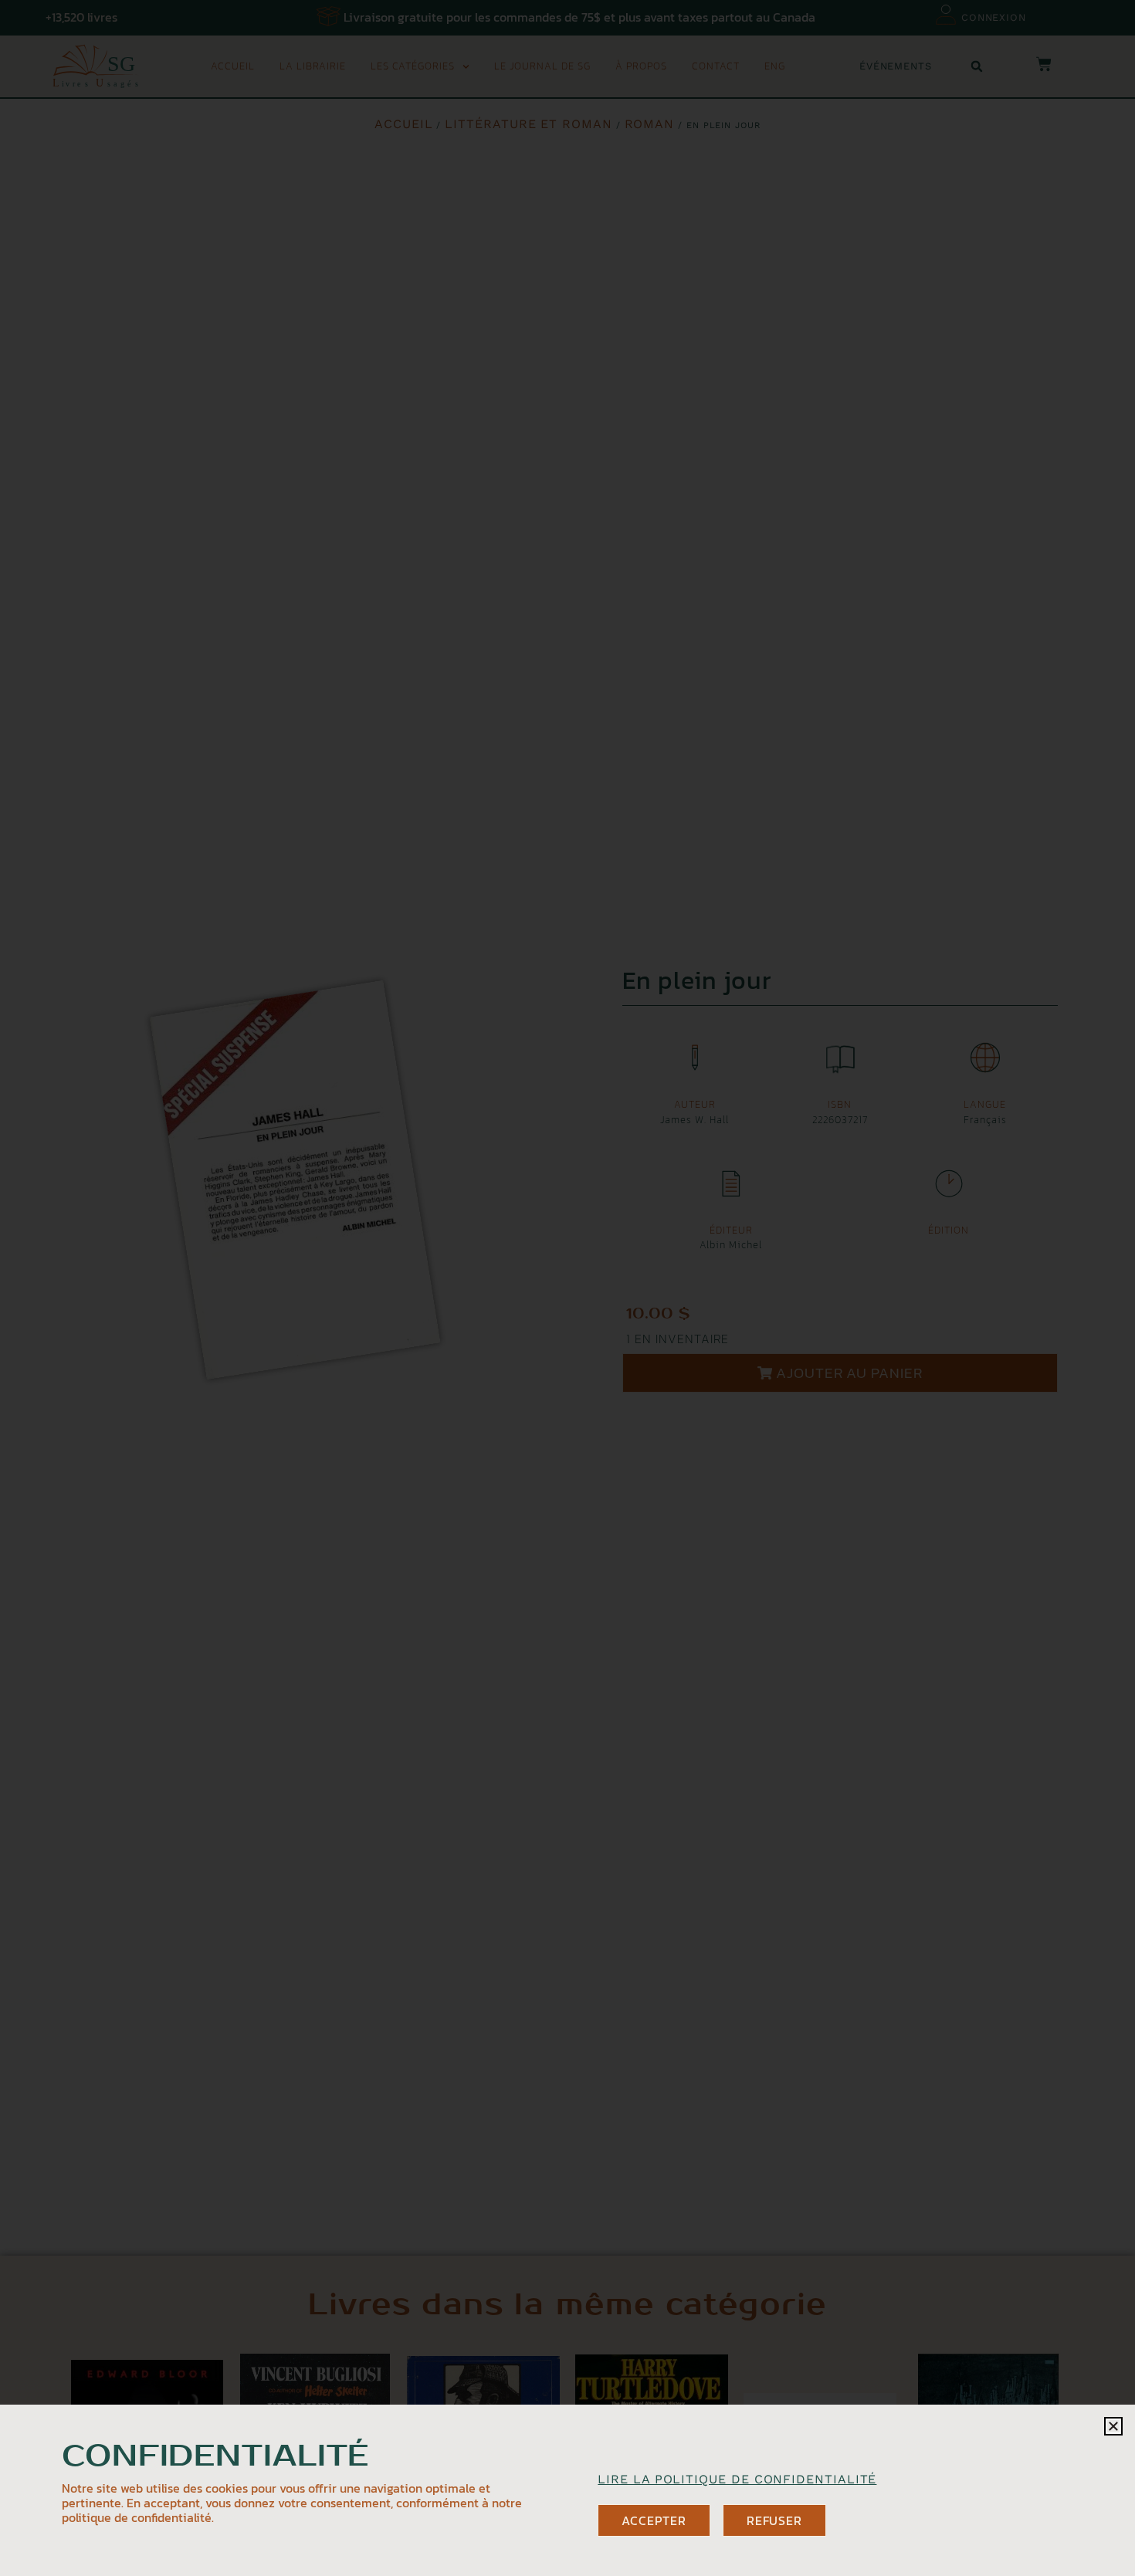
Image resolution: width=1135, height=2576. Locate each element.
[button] (1113, 2426)
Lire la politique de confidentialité (737, 2479)
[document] (567, 1288)
